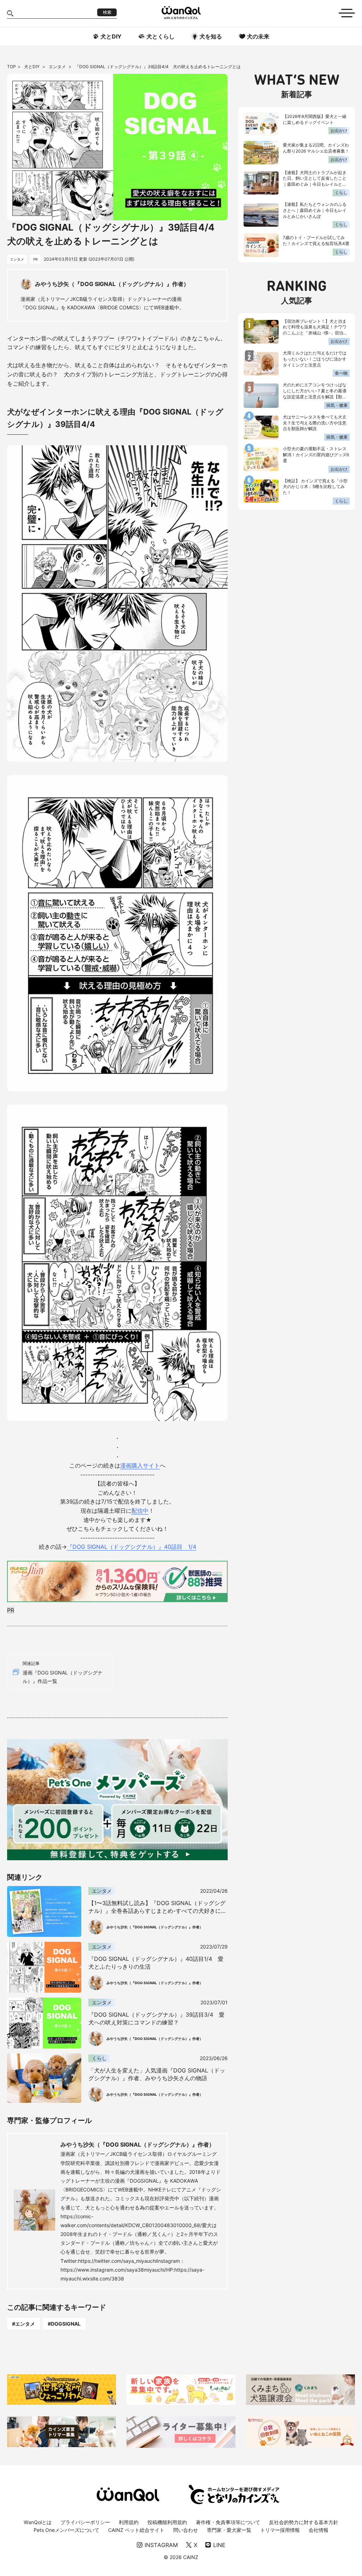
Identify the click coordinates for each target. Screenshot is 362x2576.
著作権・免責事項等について (228, 2522)
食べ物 (341, 373)
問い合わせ (186, 2530)
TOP (11, 67)
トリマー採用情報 (280, 2530)
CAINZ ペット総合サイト (136, 2530)
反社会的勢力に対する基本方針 (304, 2522)
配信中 (140, 1511)
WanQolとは (38, 2522)
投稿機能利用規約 (167, 2522)
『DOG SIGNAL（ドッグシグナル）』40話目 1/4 (132, 1547)
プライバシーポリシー (85, 2522)
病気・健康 (337, 405)
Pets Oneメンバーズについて (66, 2530)
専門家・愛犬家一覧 (229, 2530)
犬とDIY (32, 67)
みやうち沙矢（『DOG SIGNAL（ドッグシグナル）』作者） (138, 2144)
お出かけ (339, 130)
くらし (341, 193)
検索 (107, 12)
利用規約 (129, 2522)
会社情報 (319, 2530)
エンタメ (58, 67)
